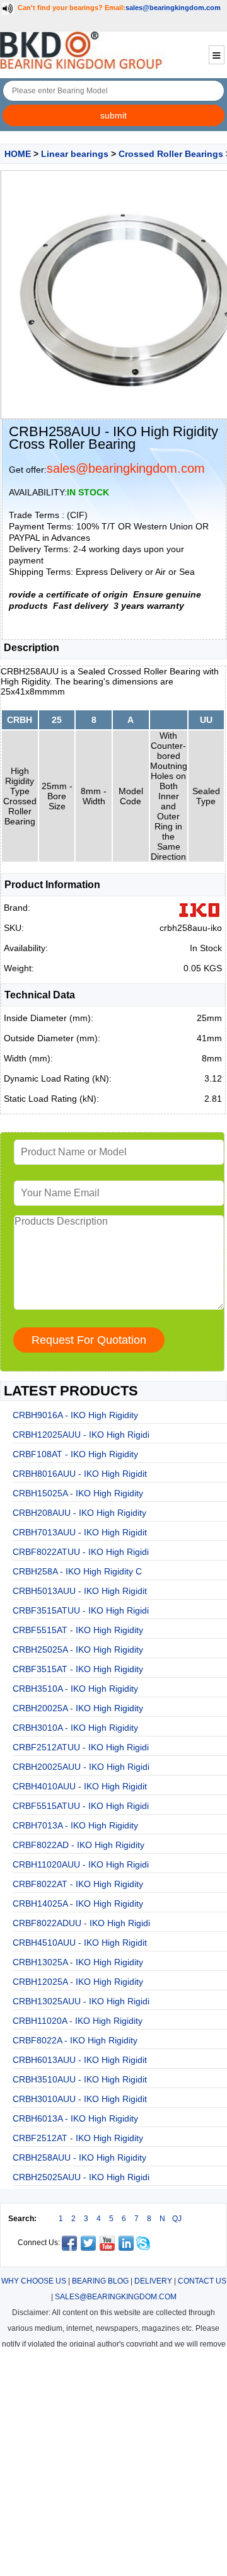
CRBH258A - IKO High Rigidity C (77, 1571)
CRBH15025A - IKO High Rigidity (78, 1493)
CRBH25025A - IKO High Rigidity (78, 1649)
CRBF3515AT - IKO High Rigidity (78, 1669)
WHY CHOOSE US (34, 2281)
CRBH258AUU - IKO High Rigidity (79, 2157)
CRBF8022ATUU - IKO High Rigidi (81, 1552)
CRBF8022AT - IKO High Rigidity (78, 1884)
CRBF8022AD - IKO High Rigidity (79, 1845)
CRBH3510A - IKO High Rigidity (75, 1689)
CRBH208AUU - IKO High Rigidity (79, 1513)
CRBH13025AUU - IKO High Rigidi (81, 2001)
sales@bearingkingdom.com (173, 8)
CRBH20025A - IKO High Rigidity (78, 1708)
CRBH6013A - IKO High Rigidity (75, 2118)
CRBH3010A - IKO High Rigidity (75, 1728)
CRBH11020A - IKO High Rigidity (78, 2021)
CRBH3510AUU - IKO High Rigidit (80, 2079)
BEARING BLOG (100, 2281)
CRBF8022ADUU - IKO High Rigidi (81, 1923)
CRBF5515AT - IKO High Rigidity (78, 1630)
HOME (18, 154)
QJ (177, 2219)
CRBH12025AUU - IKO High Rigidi (81, 1435)
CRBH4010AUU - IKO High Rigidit (80, 1786)
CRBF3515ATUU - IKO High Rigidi (81, 1610)
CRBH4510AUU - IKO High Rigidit (80, 1943)
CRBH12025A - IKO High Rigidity (78, 1982)
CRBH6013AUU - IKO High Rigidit (80, 2060)
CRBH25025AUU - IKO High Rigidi (81, 2177)
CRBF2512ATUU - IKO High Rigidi (81, 1747)
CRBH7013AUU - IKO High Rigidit (80, 1532)
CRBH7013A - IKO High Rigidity (75, 1825)
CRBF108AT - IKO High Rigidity (75, 1454)
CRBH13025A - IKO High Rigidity (78, 1962)
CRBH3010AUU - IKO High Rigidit (80, 2099)
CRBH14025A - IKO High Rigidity (78, 1903)
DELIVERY (153, 2281)
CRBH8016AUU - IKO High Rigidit (80, 1474)
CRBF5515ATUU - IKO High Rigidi (81, 1806)
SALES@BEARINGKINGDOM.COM (116, 2297)
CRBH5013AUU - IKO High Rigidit (80, 1591)
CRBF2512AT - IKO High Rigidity (78, 2138)
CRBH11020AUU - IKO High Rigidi (81, 1864)
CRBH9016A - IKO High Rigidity (75, 1415)
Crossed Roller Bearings (171, 154)
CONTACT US (202, 2281)
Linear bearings (75, 154)
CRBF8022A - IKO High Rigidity (75, 2040)
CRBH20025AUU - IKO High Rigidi (81, 1767)
